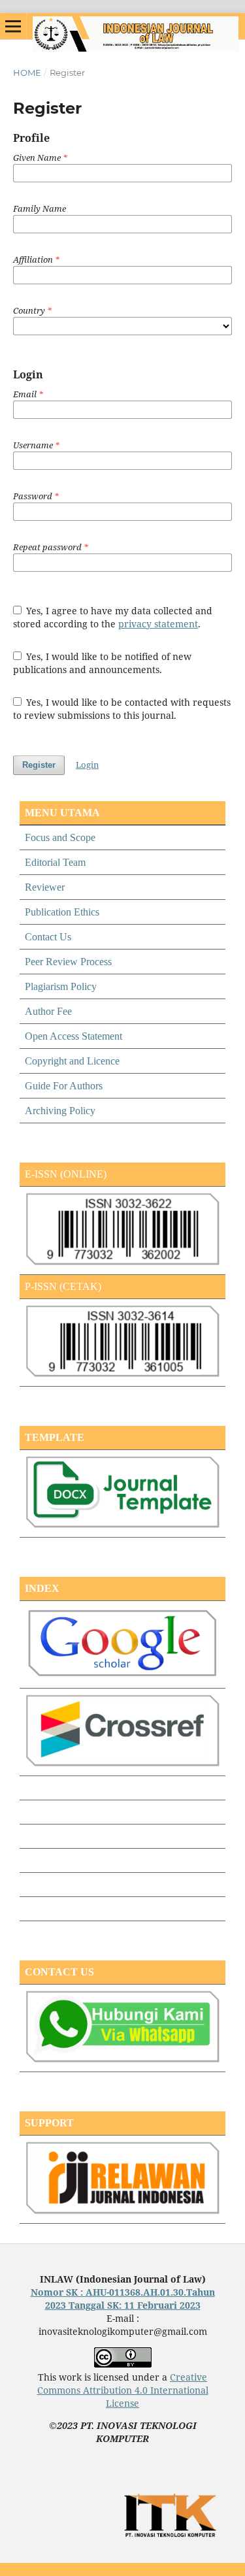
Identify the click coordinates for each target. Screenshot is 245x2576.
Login (87, 765)
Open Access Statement (73, 1036)
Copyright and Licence (72, 1061)
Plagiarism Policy (61, 986)
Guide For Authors (64, 1086)
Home (27, 73)
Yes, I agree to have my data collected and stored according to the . (113, 617)
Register (39, 765)
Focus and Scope (60, 837)
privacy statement (158, 624)
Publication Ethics (62, 912)
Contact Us (48, 937)
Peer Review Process (68, 962)
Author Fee (48, 1011)
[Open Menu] (13, 26)
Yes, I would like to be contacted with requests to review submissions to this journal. (122, 709)
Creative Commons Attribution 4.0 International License (123, 2390)
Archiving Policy (60, 1111)
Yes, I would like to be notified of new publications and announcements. (103, 663)
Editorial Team (55, 862)
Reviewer (45, 887)
